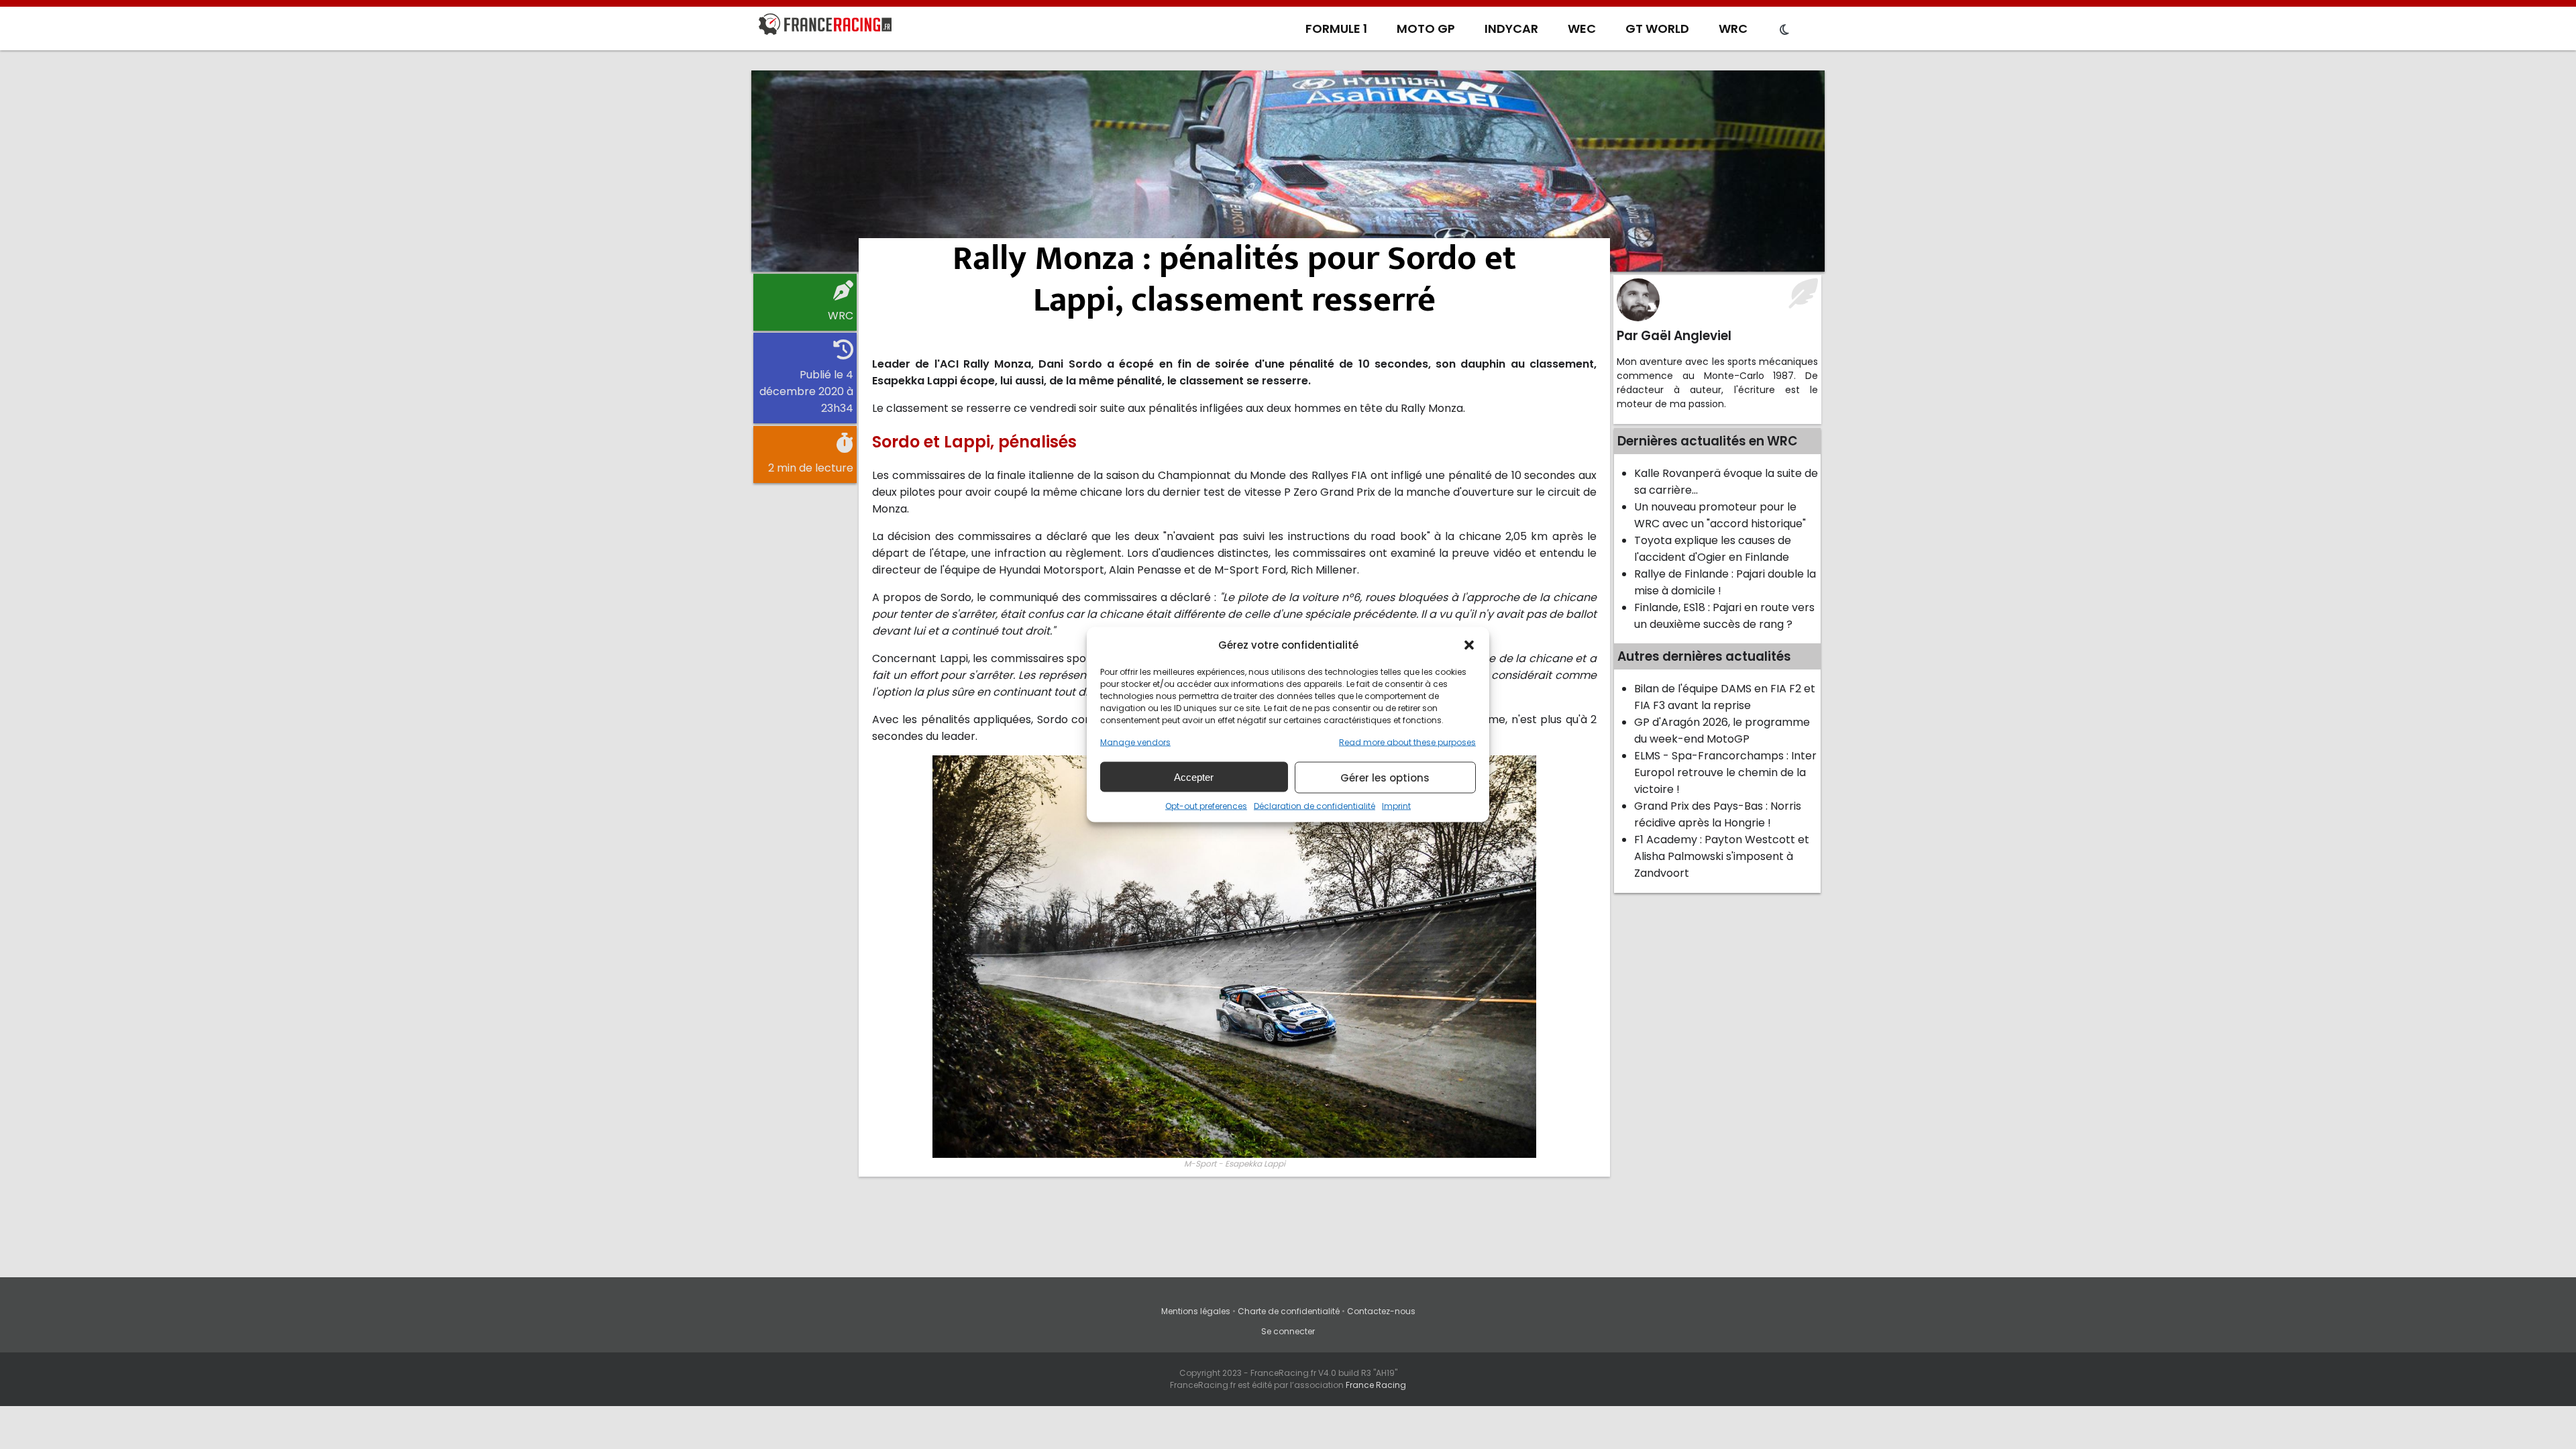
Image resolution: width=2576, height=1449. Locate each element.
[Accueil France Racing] (825, 27)
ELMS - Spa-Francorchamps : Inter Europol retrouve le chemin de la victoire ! (1725, 772)
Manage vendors (1135, 742)
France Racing (1376, 1385)
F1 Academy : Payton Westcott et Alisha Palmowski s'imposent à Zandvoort (1722, 856)
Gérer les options (1385, 777)
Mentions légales (1196, 1311)
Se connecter (1288, 1331)
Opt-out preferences (1206, 806)
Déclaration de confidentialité (1314, 806)
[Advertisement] (1288, 171)
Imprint (1396, 806)
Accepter (1194, 776)
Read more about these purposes (1407, 742)
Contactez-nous (1381, 1311)
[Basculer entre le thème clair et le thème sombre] (1784, 30)
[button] (1469, 645)
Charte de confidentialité (1289, 1311)
